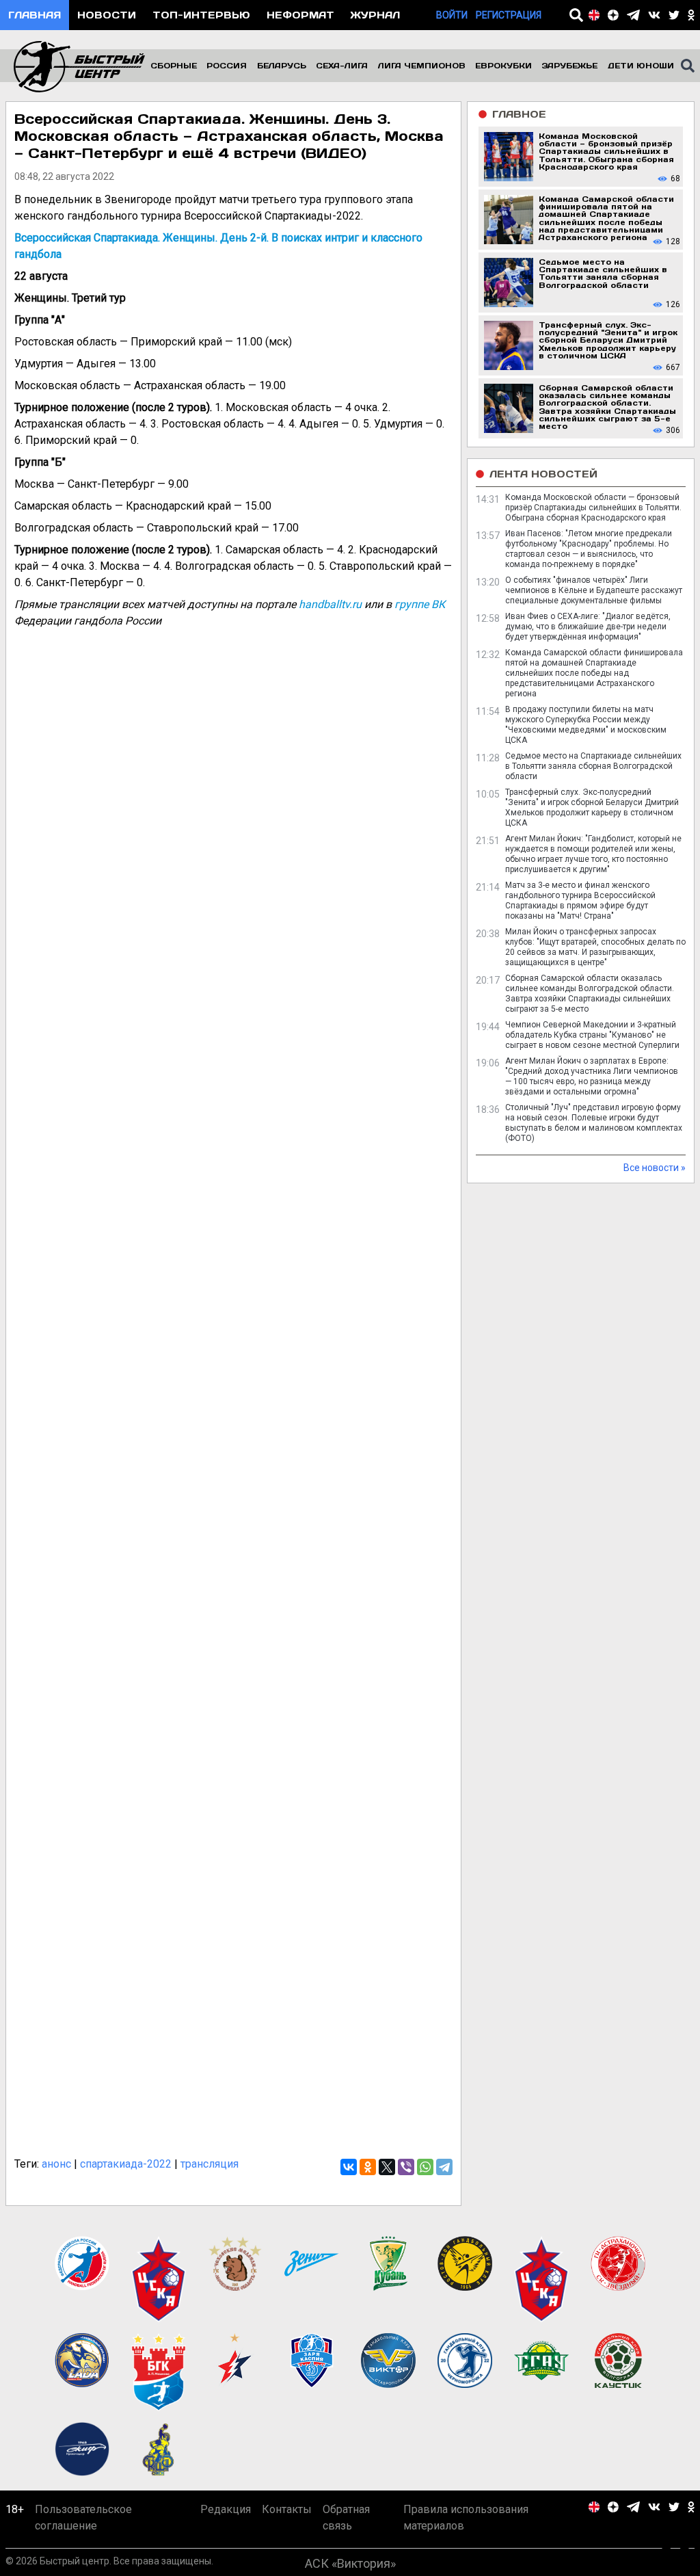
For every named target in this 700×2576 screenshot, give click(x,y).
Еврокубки (503, 65)
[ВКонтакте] (349, 2167)
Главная (35, 15)
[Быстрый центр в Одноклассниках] (691, 15)
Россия (227, 65)
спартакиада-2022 (126, 2164)
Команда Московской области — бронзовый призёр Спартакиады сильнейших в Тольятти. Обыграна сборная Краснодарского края (593, 508)
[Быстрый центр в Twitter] (674, 15)
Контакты (287, 2524)
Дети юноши (641, 65)
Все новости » (655, 1168)
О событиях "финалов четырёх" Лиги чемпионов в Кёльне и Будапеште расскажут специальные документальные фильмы (594, 590)
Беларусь (282, 65)
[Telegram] (444, 2167)
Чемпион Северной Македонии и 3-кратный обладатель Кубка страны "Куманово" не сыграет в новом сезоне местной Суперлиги (592, 1035)
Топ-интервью (201, 15)
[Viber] (406, 2167)
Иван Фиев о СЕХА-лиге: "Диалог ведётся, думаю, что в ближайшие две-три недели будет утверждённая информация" (588, 627)
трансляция (210, 2164)
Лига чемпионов (422, 65)
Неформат (300, 15)
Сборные (174, 65)
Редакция (226, 2524)
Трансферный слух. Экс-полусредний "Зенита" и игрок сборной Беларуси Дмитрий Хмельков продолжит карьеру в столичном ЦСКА (592, 807)
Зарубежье (569, 65)
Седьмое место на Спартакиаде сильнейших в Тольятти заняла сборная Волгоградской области (593, 766)
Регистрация (509, 15)
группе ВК (420, 604)
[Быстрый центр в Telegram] (633, 15)
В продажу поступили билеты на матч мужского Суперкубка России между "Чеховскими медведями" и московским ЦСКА (586, 725)
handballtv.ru (330, 604)
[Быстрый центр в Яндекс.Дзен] (613, 15)
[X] (387, 2167)
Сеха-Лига (342, 65)
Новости (107, 15)
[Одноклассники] (368, 2167)
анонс (56, 2164)
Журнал (375, 15)
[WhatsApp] (425, 2167)
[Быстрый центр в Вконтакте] (654, 15)
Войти (452, 15)
